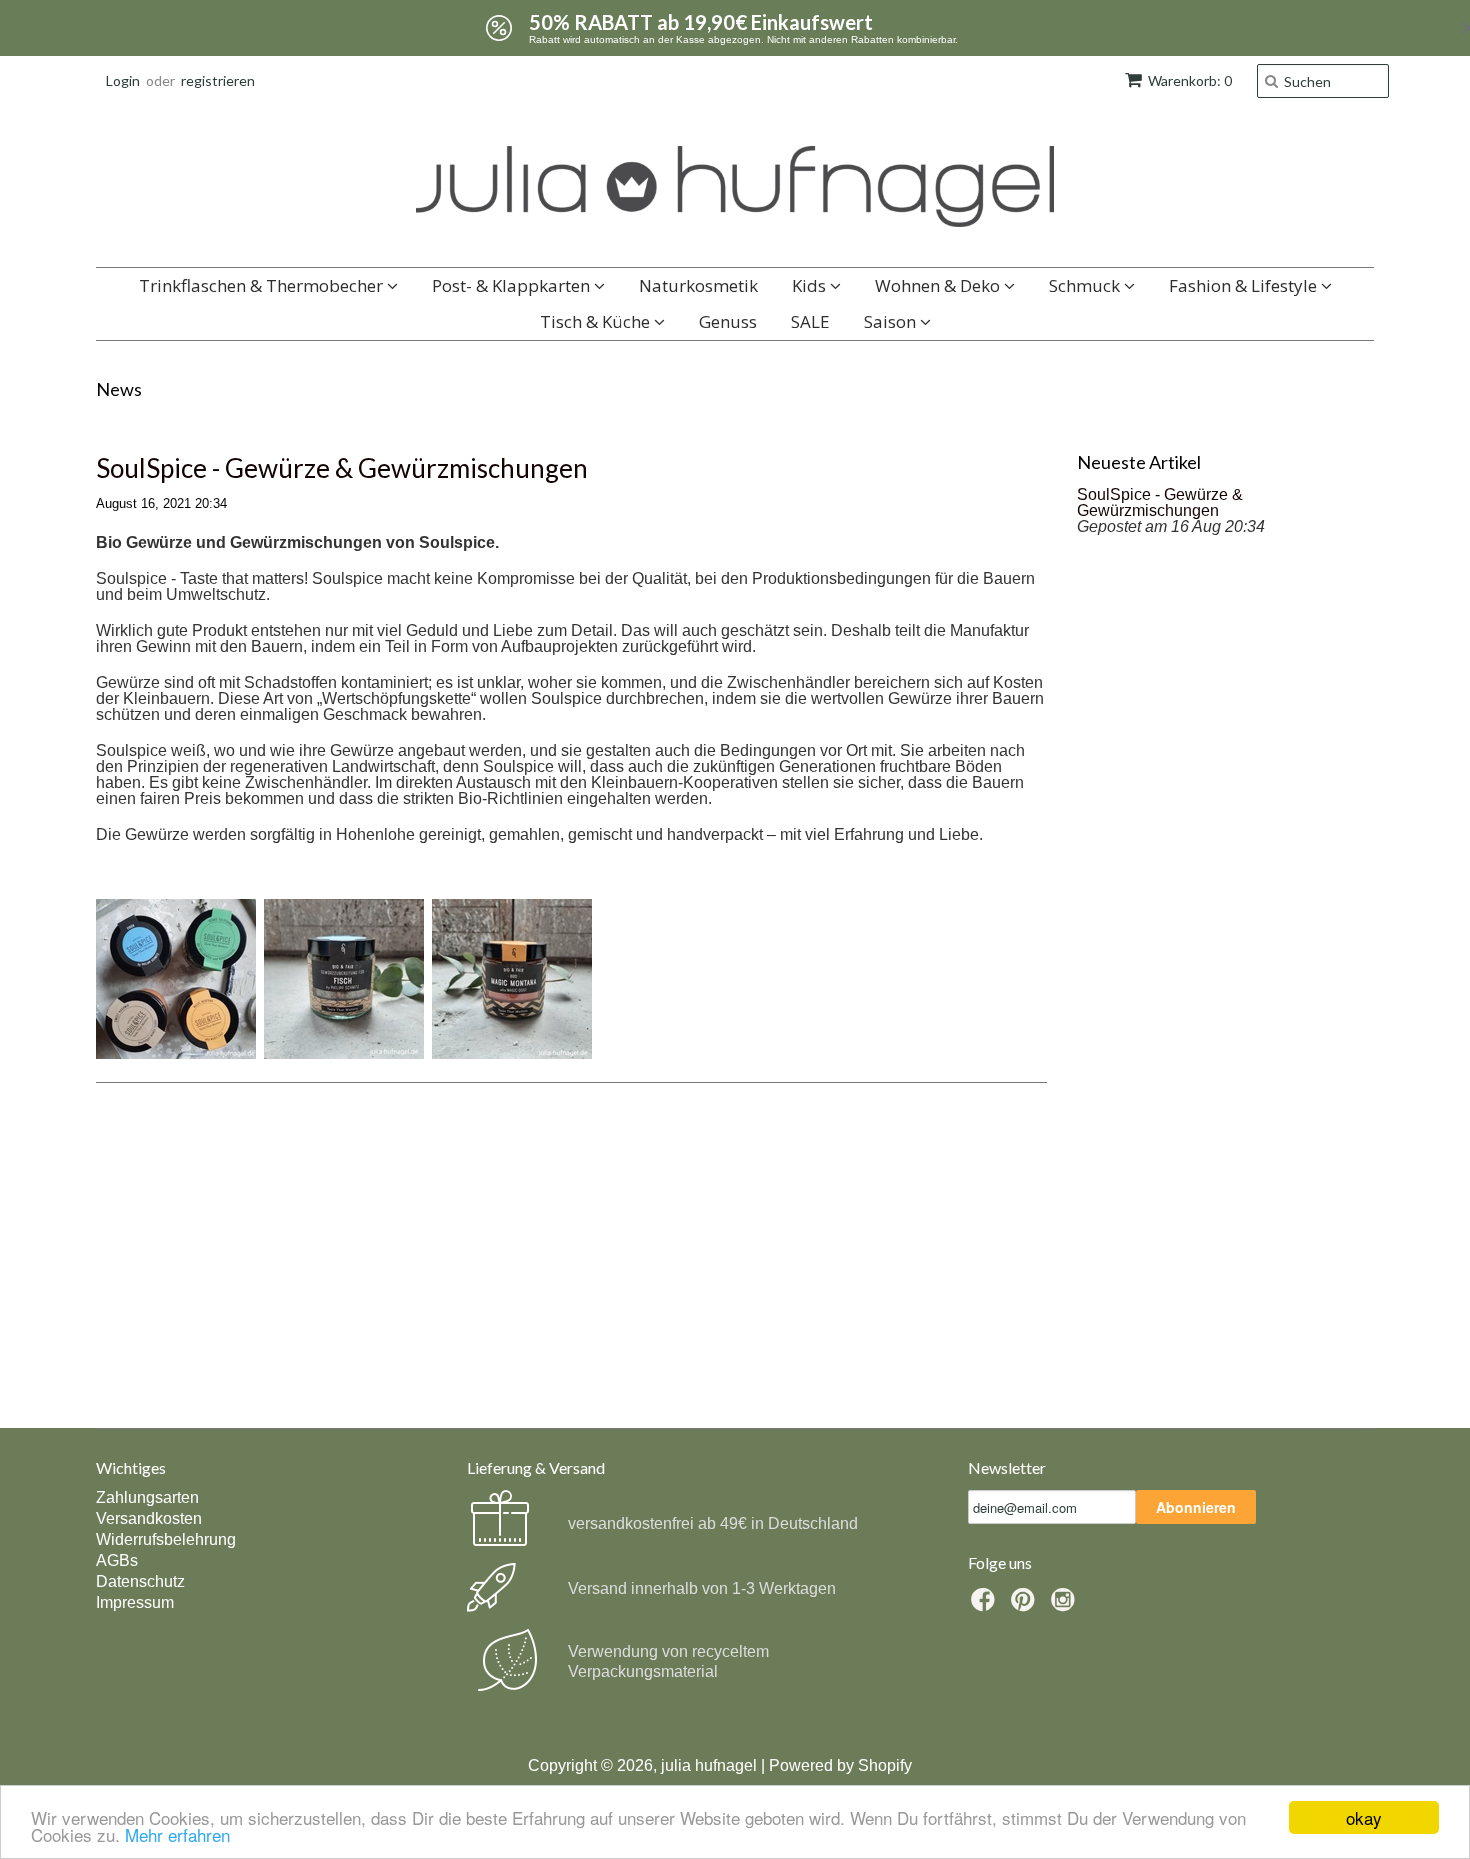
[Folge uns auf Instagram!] (1066, 1605)
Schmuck (1086, 285)
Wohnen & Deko (939, 285)
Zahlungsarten (147, 1497)
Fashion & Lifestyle (1245, 285)
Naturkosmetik (698, 285)
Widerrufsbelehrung (166, 1539)
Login (123, 80)
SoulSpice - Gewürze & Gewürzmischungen (342, 468)
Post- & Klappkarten (513, 285)
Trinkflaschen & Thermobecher (263, 285)
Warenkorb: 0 (1190, 80)
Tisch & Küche (597, 321)
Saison (892, 321)
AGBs (117, 1560)
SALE (810, 321)
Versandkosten (149, 1518)
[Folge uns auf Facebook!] (986, 1605)
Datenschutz (140, 1581)
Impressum (135, 1602)
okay (1364, 1817)
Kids (811, 285)
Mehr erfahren (177, 1834)
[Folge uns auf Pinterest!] (1026, 1605)
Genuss (728, 321)
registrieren (218, 80)
